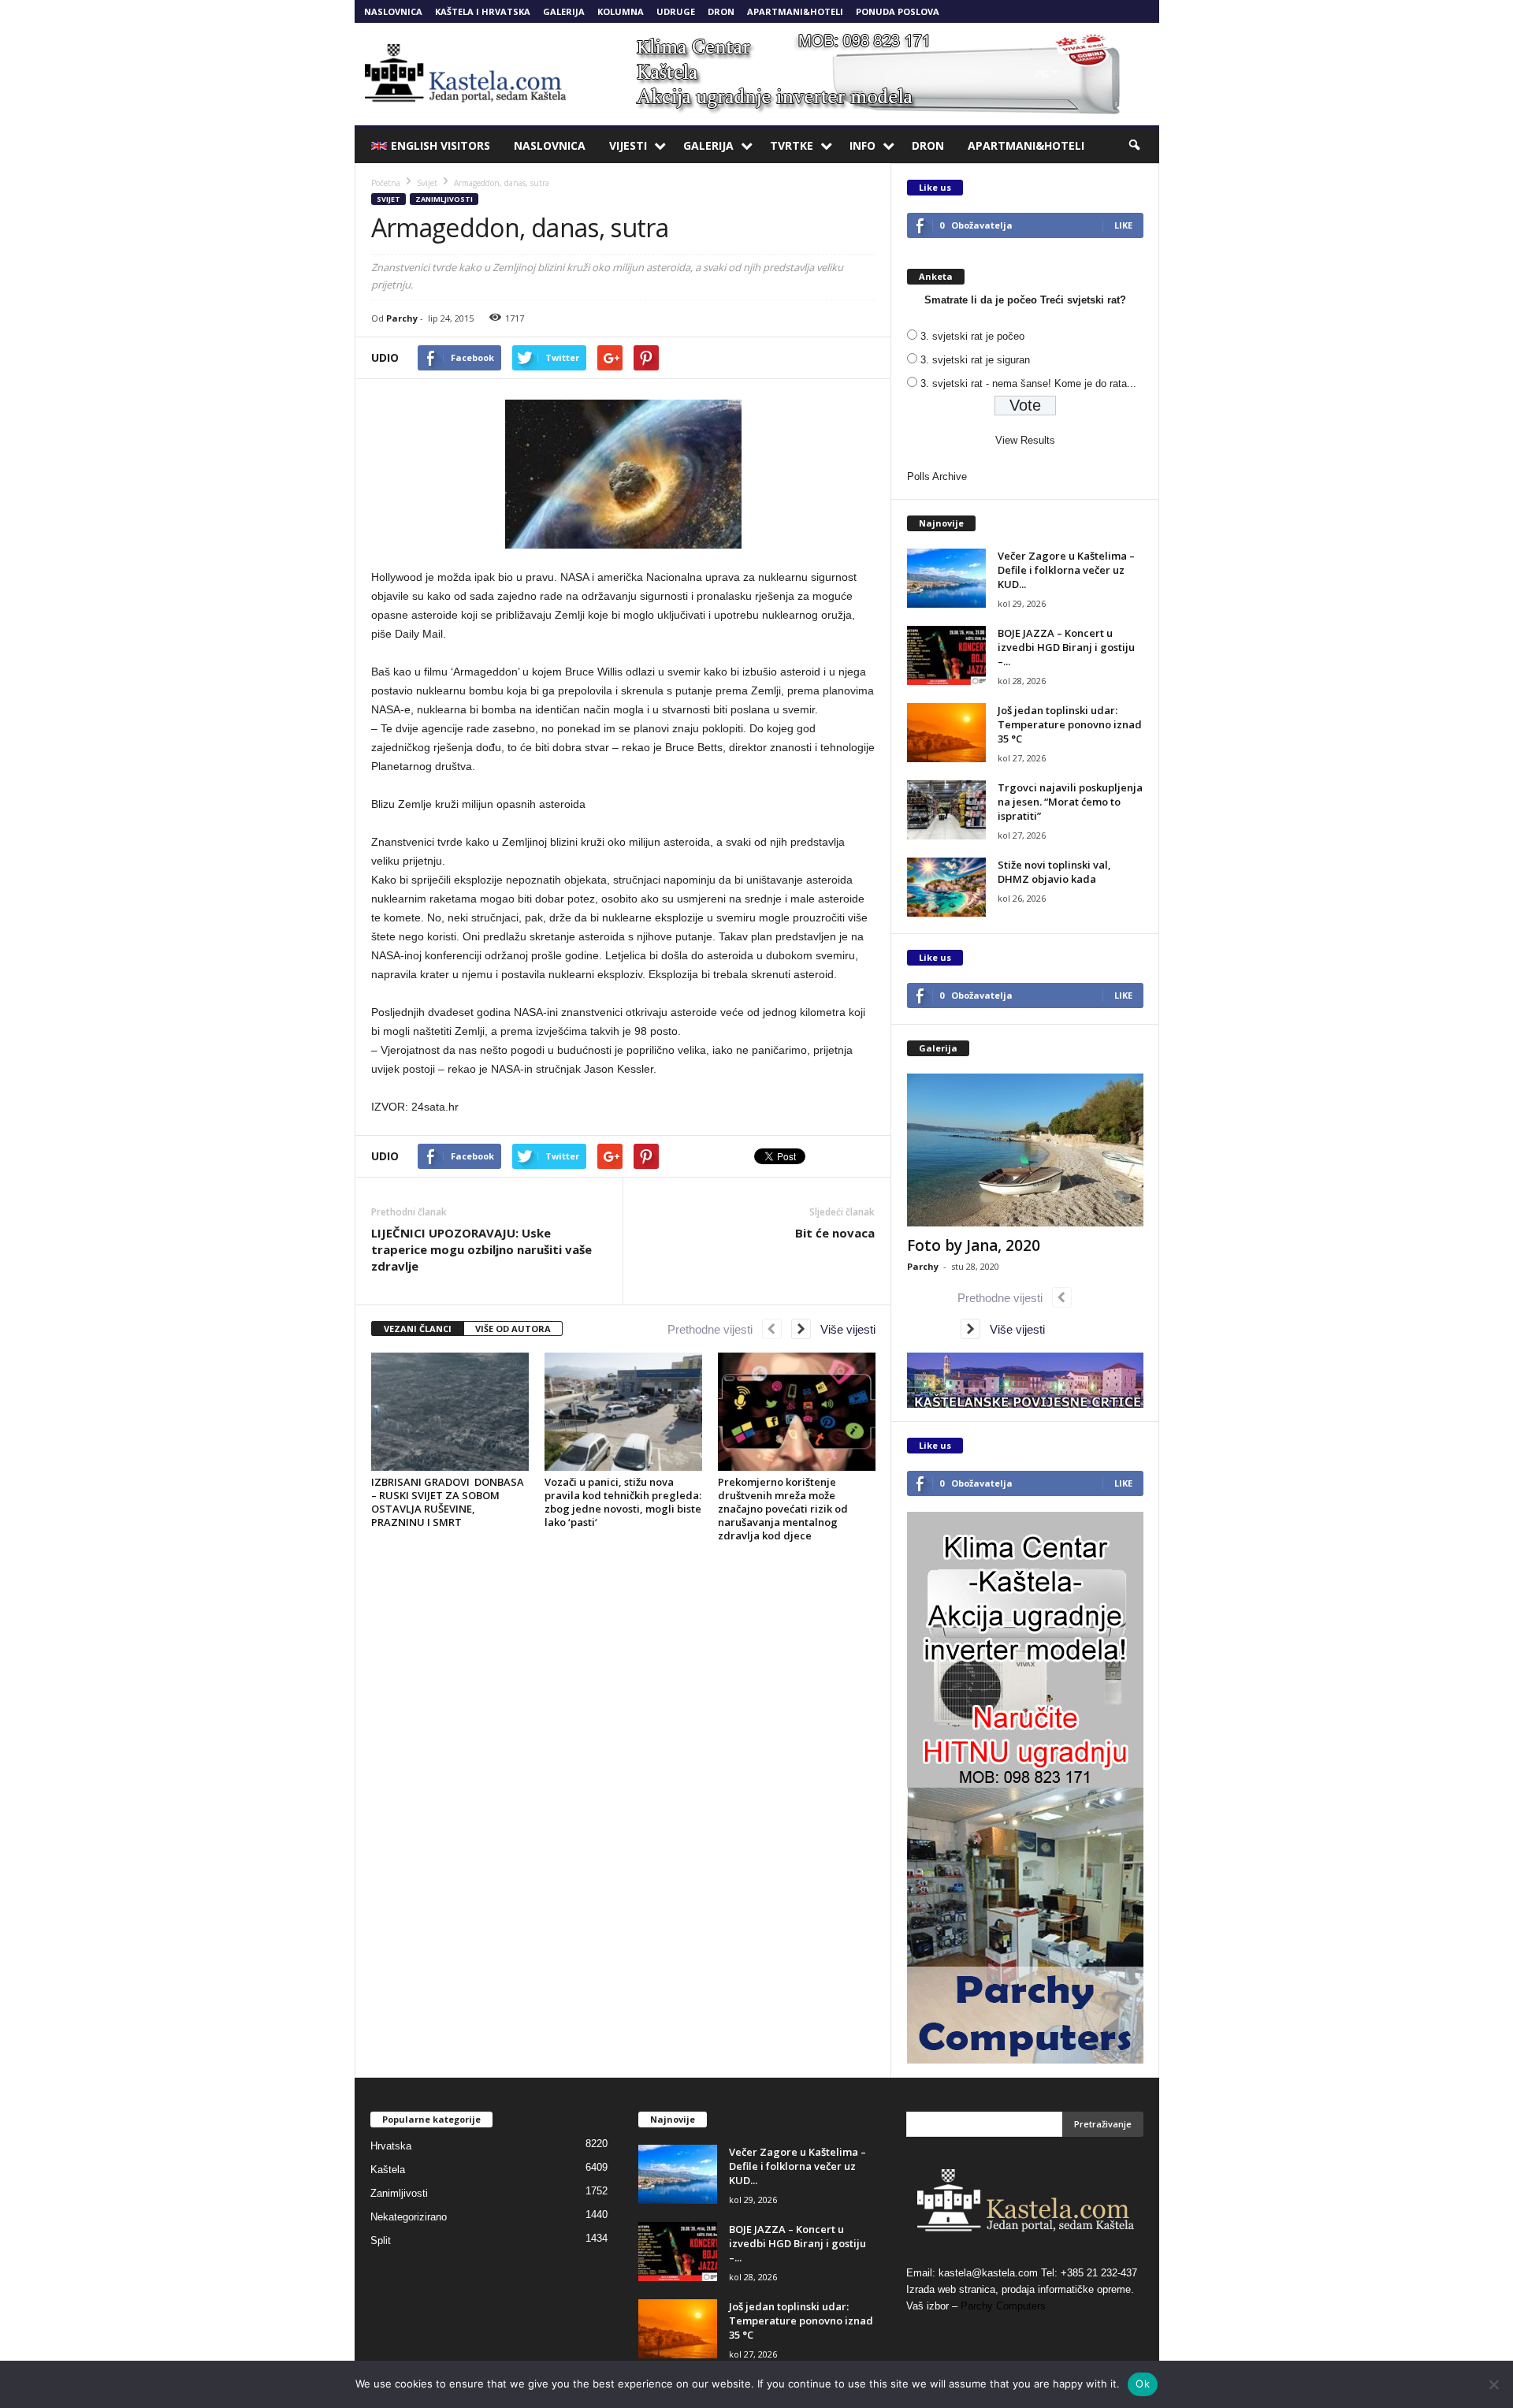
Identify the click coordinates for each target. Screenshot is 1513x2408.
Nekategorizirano (409, 2217)
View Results (1025, 440)
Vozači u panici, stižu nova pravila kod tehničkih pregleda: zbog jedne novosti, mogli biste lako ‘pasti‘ (623, 1502)
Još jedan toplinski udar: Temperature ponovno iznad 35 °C (1070, 724)
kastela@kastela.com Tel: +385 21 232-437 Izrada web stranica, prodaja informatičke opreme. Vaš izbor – (1022, 2289)
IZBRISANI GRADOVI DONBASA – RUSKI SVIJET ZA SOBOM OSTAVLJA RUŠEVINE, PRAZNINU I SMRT (448, 1502)
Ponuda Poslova (898, 11)
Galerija (564, 11)
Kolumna (621, 11)
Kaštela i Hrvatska (483, 11)
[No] (1493, 2384)
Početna (386, 183)
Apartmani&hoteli (795, 11)
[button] (1136, 146)
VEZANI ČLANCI (418, 1329)
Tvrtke (792, 145)
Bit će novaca (835, 1233)
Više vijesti (843, 1329)
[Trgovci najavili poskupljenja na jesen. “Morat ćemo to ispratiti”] (946, 810)
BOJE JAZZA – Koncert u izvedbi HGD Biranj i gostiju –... (1066, 647)
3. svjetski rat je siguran (975, 360)
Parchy (402, 318)
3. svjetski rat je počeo (972, 336)
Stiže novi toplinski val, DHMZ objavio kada (1054, 872)
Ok (1143, 2384)
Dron (721, 11)
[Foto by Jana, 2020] (1025, 1150)
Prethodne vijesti (715, 1329)
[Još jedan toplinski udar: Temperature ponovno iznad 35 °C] (946, 733)
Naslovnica (393, 11)
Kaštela (388, 2170)
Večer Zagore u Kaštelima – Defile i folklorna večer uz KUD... (1066, 570)
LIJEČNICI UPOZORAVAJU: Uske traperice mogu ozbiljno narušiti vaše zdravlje (481, 1249)
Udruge (676, 11)
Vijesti (628, 145)
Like (1123, 225)
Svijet (388, 199)
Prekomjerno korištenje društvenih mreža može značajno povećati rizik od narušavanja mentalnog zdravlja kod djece (783, 1509)
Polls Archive (937, 476)
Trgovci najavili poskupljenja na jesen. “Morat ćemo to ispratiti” (1070, 802)
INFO (862, 145)
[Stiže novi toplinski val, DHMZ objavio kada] (946, 887)
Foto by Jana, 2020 (974, 1245)
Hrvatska (391, 2146)
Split (381, 2241)
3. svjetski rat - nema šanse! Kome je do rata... (1028, 383)
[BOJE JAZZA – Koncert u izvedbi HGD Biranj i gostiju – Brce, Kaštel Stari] (946, 655)
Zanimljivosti (444, 199)
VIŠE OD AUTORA (513, 1329)
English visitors (441, 145)
